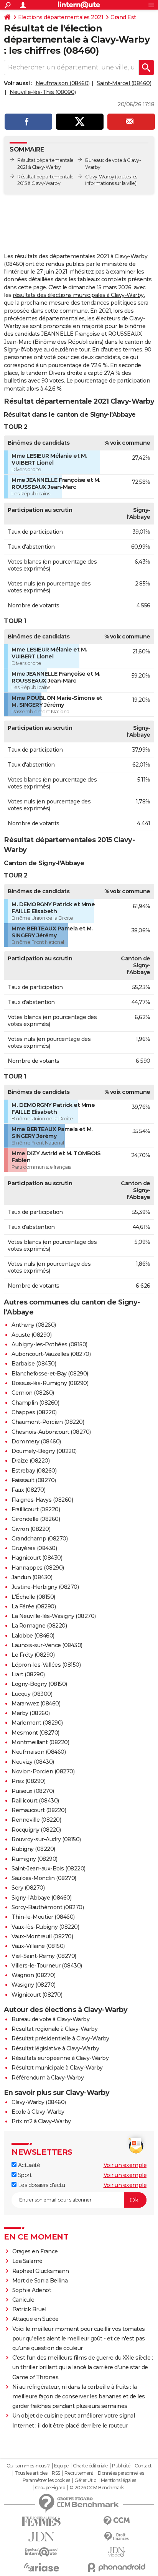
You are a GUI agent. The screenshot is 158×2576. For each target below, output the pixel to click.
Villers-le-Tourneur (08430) (47, 1966)
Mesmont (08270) (35, 1733)
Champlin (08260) (35, 1403)
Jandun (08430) (32, 1577)
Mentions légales (118, 2480)
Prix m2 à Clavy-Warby (41, 2121)
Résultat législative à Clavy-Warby (55, 2048)
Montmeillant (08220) (40, 1742)
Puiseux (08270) (33, 1791)
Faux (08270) (28, 1490)
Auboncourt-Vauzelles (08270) (51, 1354)
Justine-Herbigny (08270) (45, 1587)
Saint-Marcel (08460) (124, 83)
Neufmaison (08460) (63, 83)
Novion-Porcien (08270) (43, 1771)
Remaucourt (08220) (39, 1810)
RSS (56, 2473)
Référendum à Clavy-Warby (48, 2078)
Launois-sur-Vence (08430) (47, 1645)
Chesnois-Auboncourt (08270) (51, 1432)
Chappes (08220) (34, 1412)
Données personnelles (121, 2473)
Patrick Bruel (29, 2309)
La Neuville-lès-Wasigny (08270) (54, 1616)
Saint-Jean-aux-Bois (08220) (49, 1869)
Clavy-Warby (100, 177)
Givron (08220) (31, 1529)
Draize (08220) (30, 1461)
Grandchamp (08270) (39, 1539)
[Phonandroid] (117, 2567)
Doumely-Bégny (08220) (44, 1451)
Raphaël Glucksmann (41, 2271)
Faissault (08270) (34, 1480)
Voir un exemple (125, 2165)
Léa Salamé (27, 2261)
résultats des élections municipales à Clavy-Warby (78, 295)
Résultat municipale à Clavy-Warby (57, 2068)
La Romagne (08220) (39, 1626)
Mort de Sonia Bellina (40, 2281)
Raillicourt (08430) (35, 1801)
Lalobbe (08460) (33, 1636)
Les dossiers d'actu (41, 2185)
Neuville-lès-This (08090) (43, 92)
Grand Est (123, 17)
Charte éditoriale (90, 2466)
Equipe (61, 2466)
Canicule (23, 2300)
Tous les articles (31, 2473)
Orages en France (35, 2251)
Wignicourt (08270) (37, 1995)
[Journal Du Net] (41, 2537)
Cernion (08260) (33, 1393)
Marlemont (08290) (37, 1723)
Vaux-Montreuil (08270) (42, 1936)
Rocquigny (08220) (36, 1830)
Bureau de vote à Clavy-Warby (50, 2019)
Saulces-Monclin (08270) (44, 1878)
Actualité (28, 2165)
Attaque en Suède (35, 2319)
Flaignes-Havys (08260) (42, 1500)
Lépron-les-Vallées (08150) (46, 1665)
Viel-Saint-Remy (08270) (44, 1956)
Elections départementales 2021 (61, 17)
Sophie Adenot (32, 2290)
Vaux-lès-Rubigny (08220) (45, 1927)
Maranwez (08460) (36, 1704)
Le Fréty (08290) (33, 1655)
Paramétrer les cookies (46, 2480)
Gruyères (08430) (34, 1548)
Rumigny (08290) (35, 1859)
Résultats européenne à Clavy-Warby (60, 2058)
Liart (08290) (28, 1674)
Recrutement (79, 2473)
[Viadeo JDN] (117, 2552)
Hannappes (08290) (38, 1568)
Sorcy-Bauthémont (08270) (48, 1907)
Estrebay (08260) (34, 1471)
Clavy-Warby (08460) (39, 2102)
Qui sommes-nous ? (28, 2466)
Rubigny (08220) (33, 1849)
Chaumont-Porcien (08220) (48, 1422)
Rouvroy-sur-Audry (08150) (46, 1839)
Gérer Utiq (85, 2480)
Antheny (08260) (34, 1325)
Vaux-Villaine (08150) (38, 1946)
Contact (143, 2466)
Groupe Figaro (50, 2488)
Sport (24, 2175)
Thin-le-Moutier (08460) (43, 1917)
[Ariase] (41, 2567)
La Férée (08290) (34, 1606)
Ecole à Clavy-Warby (38, 2112)
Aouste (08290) (31, 1335)
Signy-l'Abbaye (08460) (41, 1898)
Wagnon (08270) (33, 1975)
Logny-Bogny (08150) (39, 1684)
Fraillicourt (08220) (36, 1509)
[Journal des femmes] (41, 2521)
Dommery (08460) (36, 1441)
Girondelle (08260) (36, 1519)
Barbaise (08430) (34, 1364)
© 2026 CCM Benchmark (97, 2488)
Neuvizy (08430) (33, 1762)
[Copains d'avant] (41, 2552)
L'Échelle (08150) (33, 1597)
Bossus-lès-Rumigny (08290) (50, 1383)
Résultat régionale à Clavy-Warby (54, 2029)
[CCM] (117, 2521)
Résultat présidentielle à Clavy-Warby (60, 2038)
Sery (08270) (28, 1888)
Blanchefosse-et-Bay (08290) (50, 1374)
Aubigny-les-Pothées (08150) (49, 1344)
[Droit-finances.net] (117, 2537)
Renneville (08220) (36, 1820)
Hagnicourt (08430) (37, 1558)
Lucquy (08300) (32, 1694)
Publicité (121, 2466)
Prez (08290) (28, 1781)
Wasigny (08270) (34, 1985)
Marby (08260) (31, 1713)
